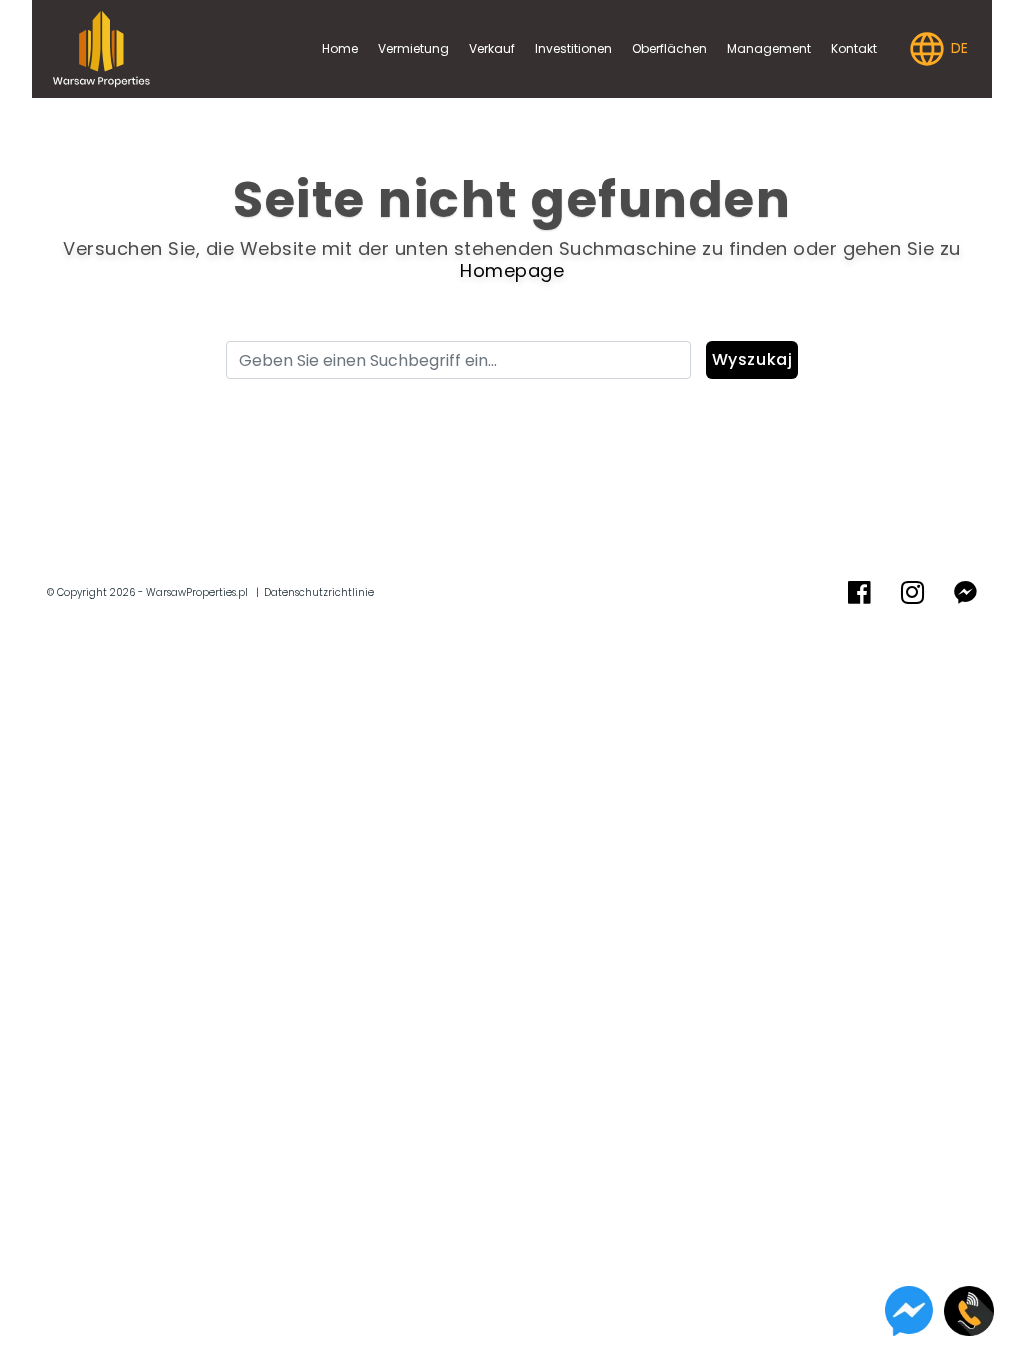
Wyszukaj (752, 359)
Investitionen (573, 48)
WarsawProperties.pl (197, 592)
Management (769, 48)
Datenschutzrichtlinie (319, 592)
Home (340, 48)
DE (957, 48)
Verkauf (492, 48)
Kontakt (854, 48)
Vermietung (413, 48)
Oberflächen (669, 48)
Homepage (512, 270)
